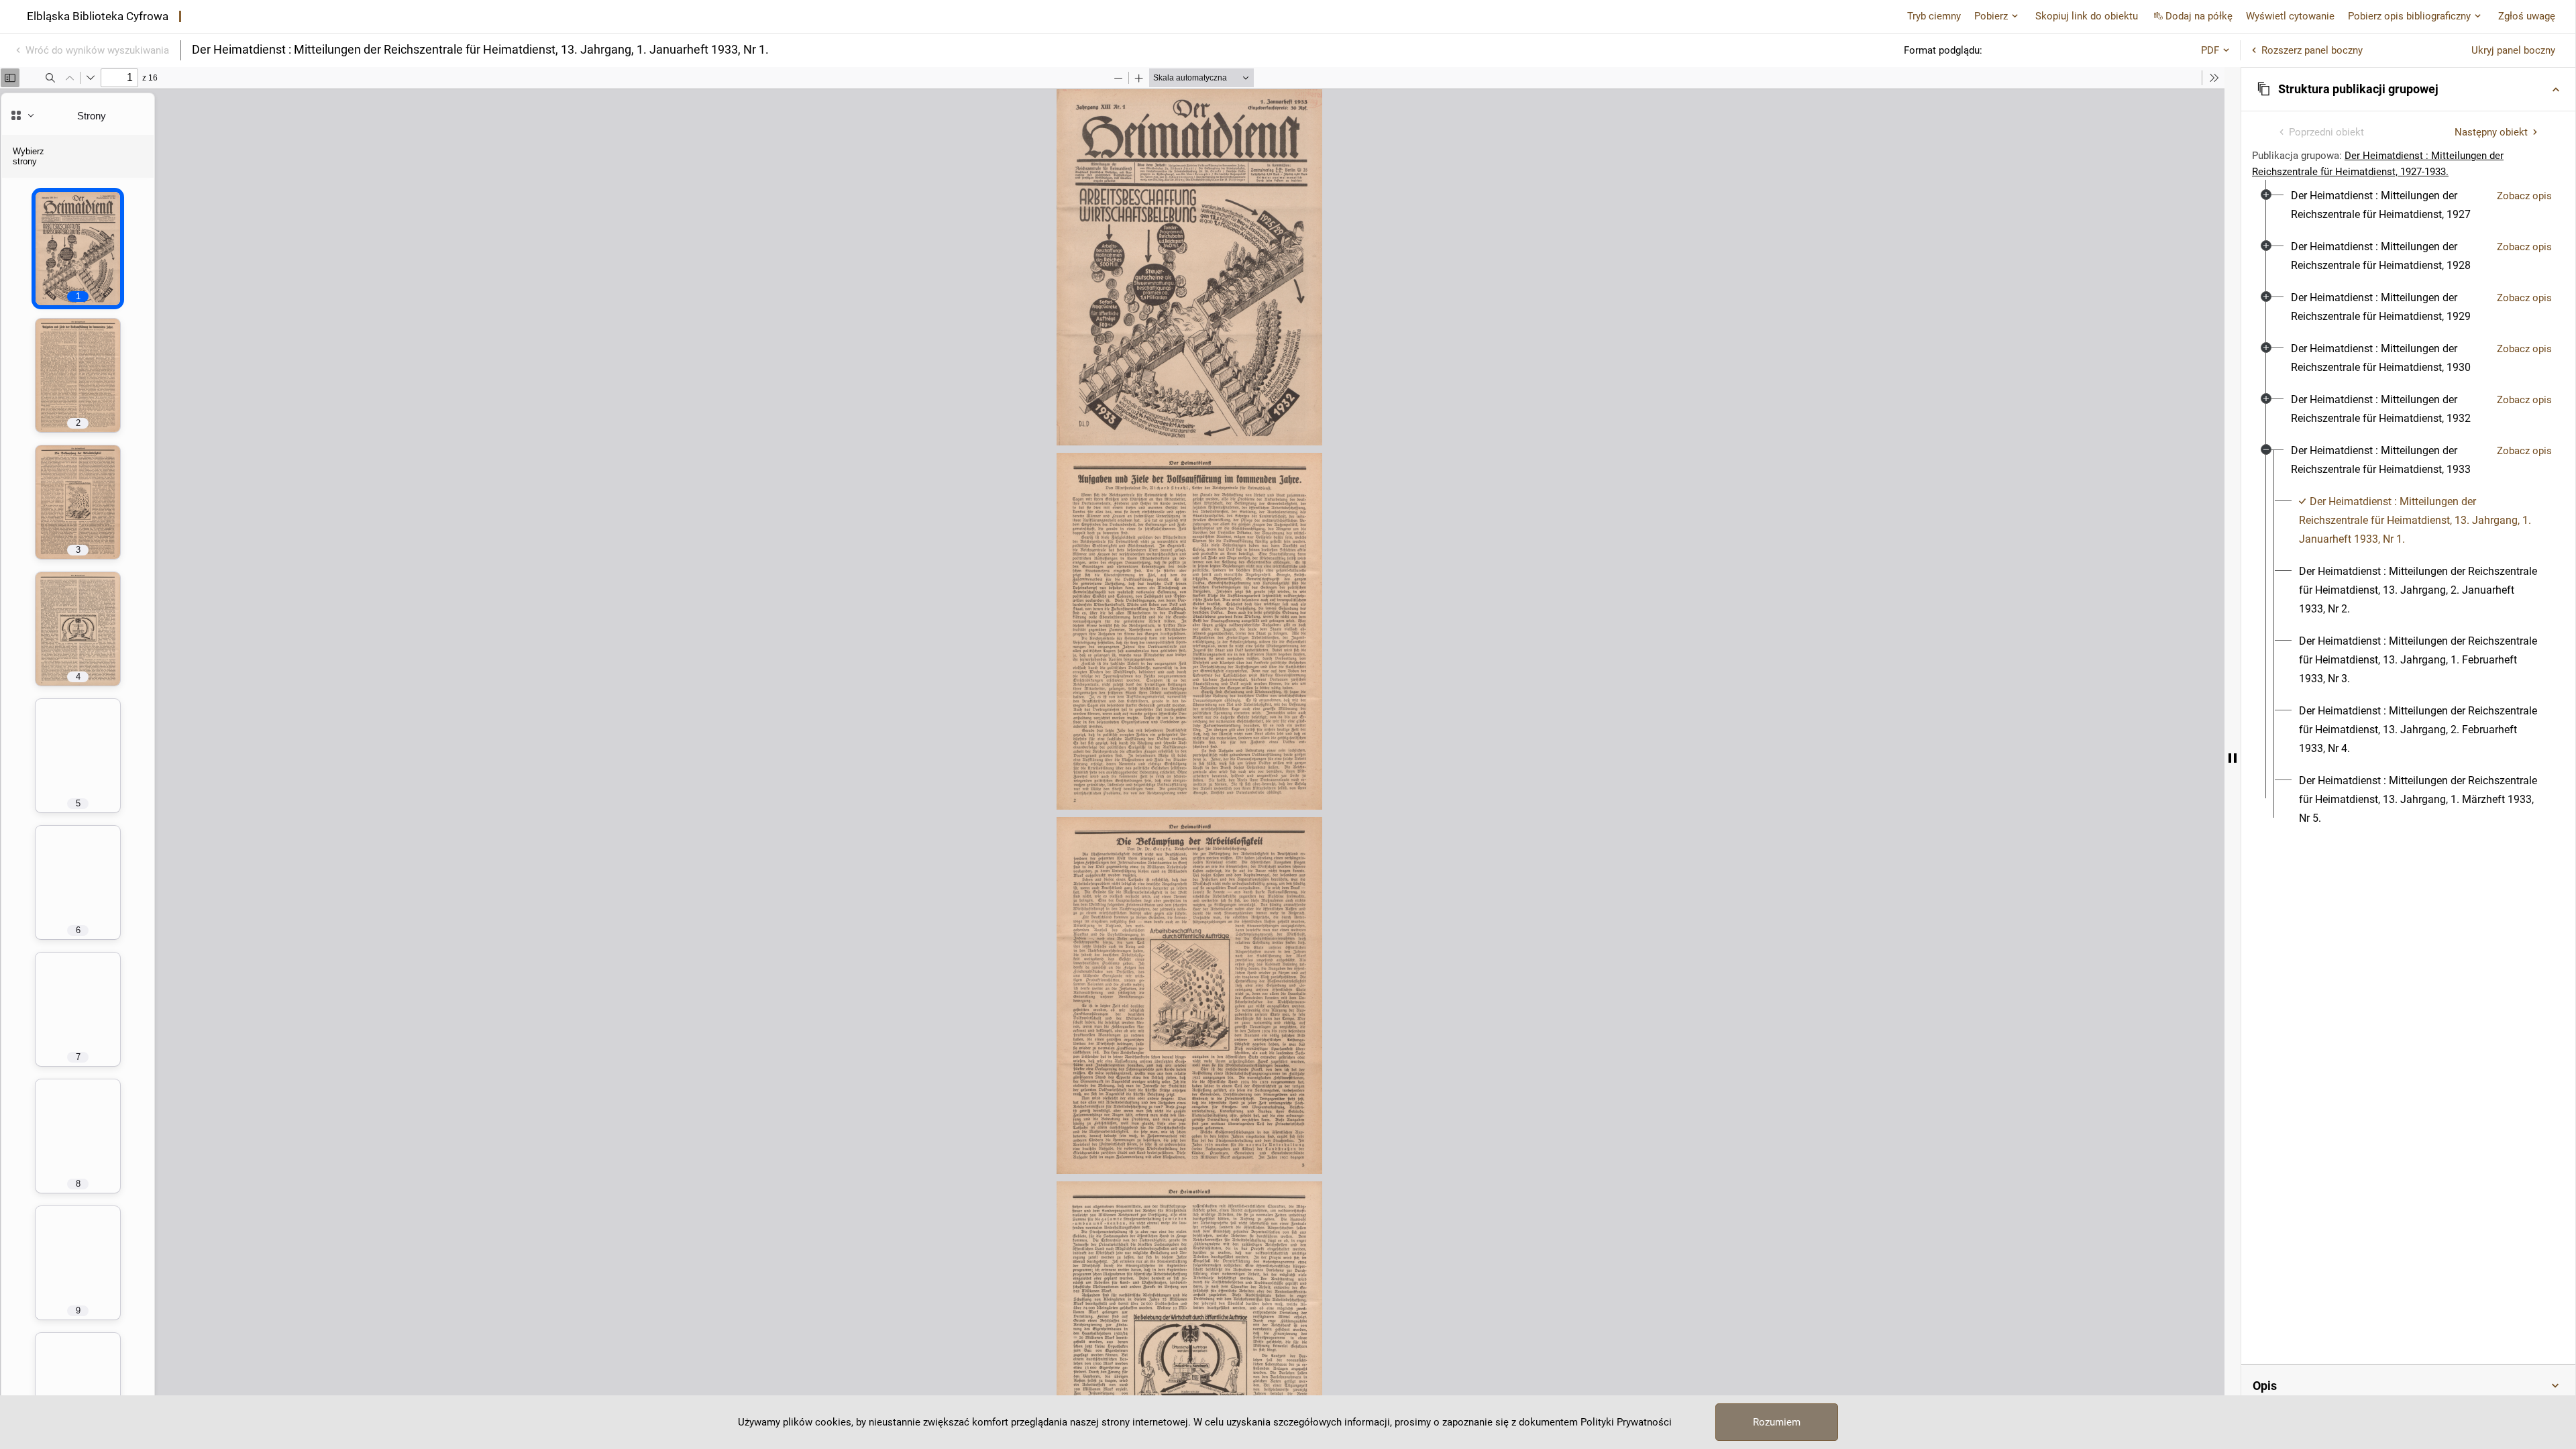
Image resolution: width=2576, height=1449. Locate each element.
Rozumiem (1777, 1422)
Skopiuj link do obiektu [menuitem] (2087, 16)
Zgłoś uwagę (2527, 16)
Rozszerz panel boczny (2312, 50)
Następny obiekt (2491, 132)
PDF (2210, 50)
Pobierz (1991, 16)
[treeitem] (2408, 205)
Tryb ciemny (1934, 16)
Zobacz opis (2524, 196)
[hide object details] (2233, 758)
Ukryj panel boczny (2513, 50)
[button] (2408, 89)
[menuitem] (2389, 205)
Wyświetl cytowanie (2290, 16)
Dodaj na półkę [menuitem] (2199, 16)
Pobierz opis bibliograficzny (2409, 16)
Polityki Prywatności (1626, 1422)
